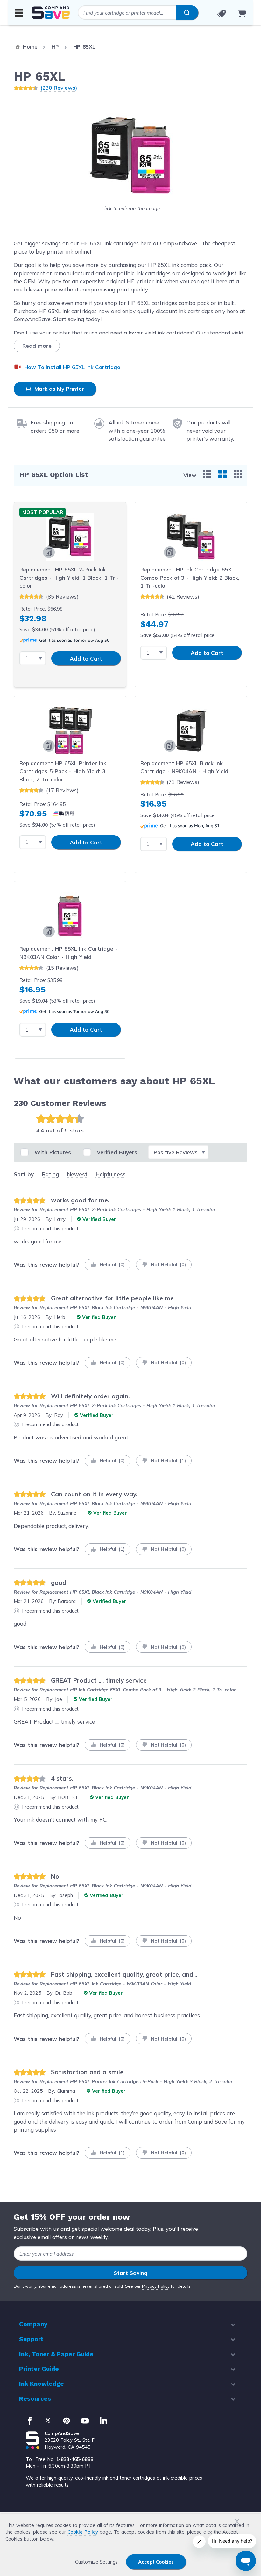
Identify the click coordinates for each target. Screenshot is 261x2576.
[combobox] (138, 13)
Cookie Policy (83, 2532)
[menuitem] (207, 474)
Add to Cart (86, 658)
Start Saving (130, 2273)
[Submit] (187, 13)
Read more (37, 346)
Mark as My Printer (58, 389)
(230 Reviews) (59, 88)
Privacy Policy (156, 2286)
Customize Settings (96, 2562)
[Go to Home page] (51, 13)
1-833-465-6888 (75, 2459)
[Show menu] (19, 12)
